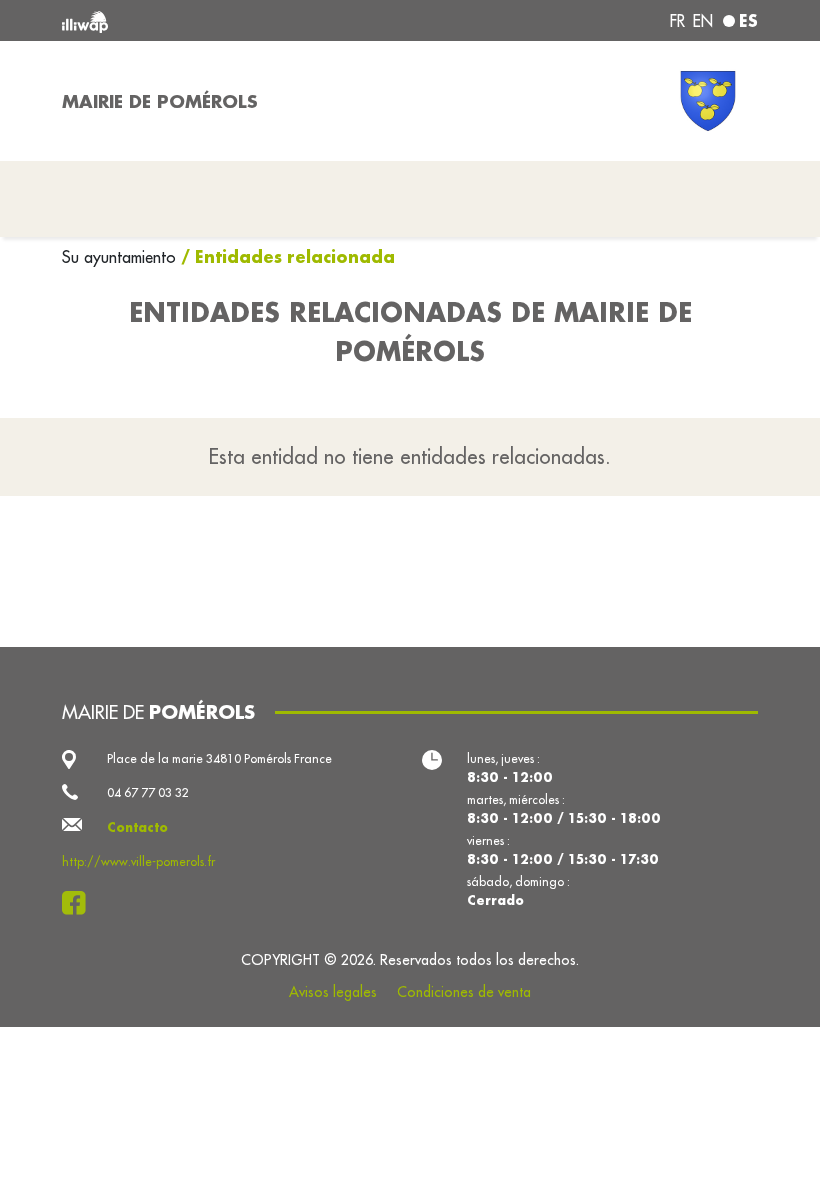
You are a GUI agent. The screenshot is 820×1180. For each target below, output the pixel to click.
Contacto (137, 827)
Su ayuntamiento (121, 257)
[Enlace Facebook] (79, 903)
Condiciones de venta (464, 992)
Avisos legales (333, 992)
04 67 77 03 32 (148, 792)
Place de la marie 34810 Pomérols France (219, 758)
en (703, 21)
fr (677, 21)
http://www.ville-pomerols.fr (138, 861)
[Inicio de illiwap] (200, 20)
